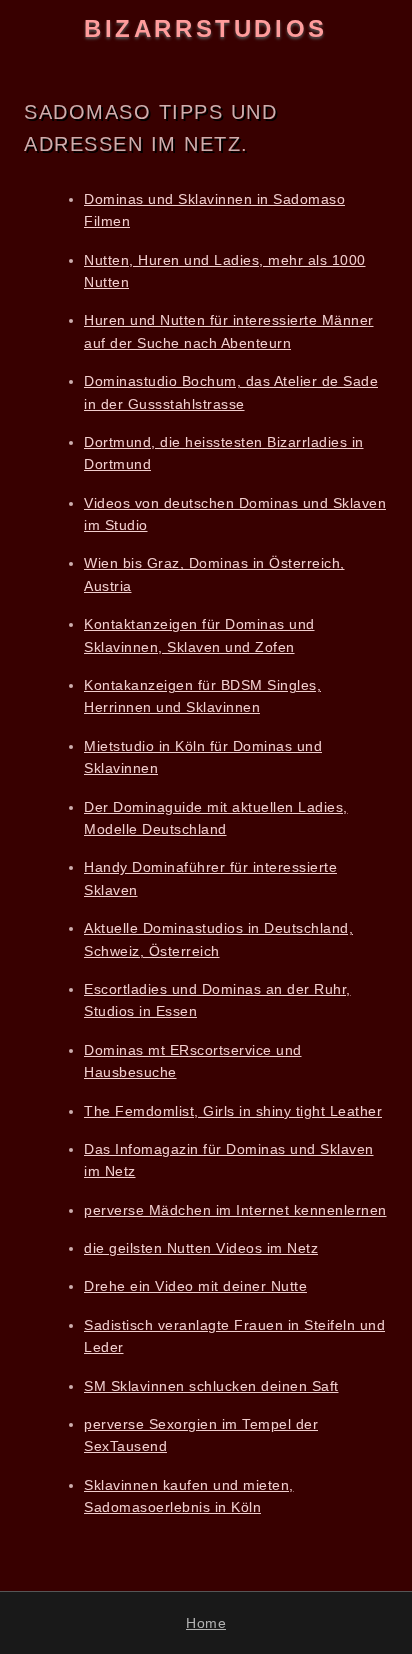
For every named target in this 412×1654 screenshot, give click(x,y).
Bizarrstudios (206, 28)
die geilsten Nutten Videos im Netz (201, 1248)
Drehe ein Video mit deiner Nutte (195, 1286)
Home (206, 1623)
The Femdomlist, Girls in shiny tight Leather (233, 1111)
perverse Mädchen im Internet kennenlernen (235, 1210)
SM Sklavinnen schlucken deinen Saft (211, 1386)
